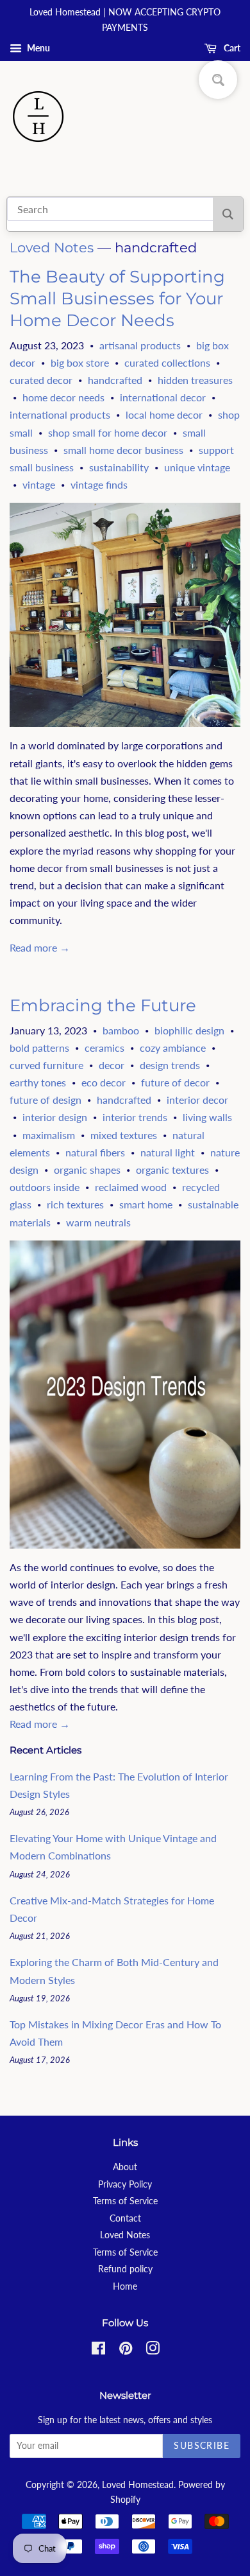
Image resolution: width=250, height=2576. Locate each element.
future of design (46, 1100)
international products (60, 414)
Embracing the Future (103, 1005)
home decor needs (63, 397)
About (125, 2167)
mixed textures (124, 1135)
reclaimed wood (131, 1187)
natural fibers (95, 1152)
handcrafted (115, 380)
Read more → (40, 947)
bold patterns (39, 1048)
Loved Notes (52, 248)
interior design (55, 1117)
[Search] (228, 214)
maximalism (49, 1135)
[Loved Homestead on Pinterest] (126, 2351)
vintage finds (99, 484)
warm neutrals (98, 1222)
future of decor (175, 1082)
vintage (39, 484)
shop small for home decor (108, 432)
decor (112, 1065)
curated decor (41, 380)
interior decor (197, 1100)
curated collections (167, 362)
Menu (37, 48)
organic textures (172, 1170)
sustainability (119, 467)
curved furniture (46, 1065)
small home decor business (123, 450)
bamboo (121, 1030)
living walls (207, 1117)
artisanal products (140, 345)
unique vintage (197, 467)
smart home (146, 1204)
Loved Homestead (138, 2485)
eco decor (104, 1082)
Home (125, 2286)
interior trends (135, 1117)
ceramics (104, 1048)
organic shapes (87, 1170)
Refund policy (125, 2269)
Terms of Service (125, 2201)
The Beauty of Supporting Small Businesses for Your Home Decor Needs (117, 299)
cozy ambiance (173, 1048)
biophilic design (189, 1030)
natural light (168, 1152)
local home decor (164, 414)
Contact (125, 2218)
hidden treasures (195, 380)
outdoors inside (45, 1187)
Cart (231, 48)
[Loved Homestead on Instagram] (153, 2351)
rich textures (75, 1204)
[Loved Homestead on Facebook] (98, 2351)
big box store (80, 362)
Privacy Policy (125, 2184)
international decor (163, 397)
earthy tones (38, 1082)
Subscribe (202, 2445)
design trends (170, 1065)
